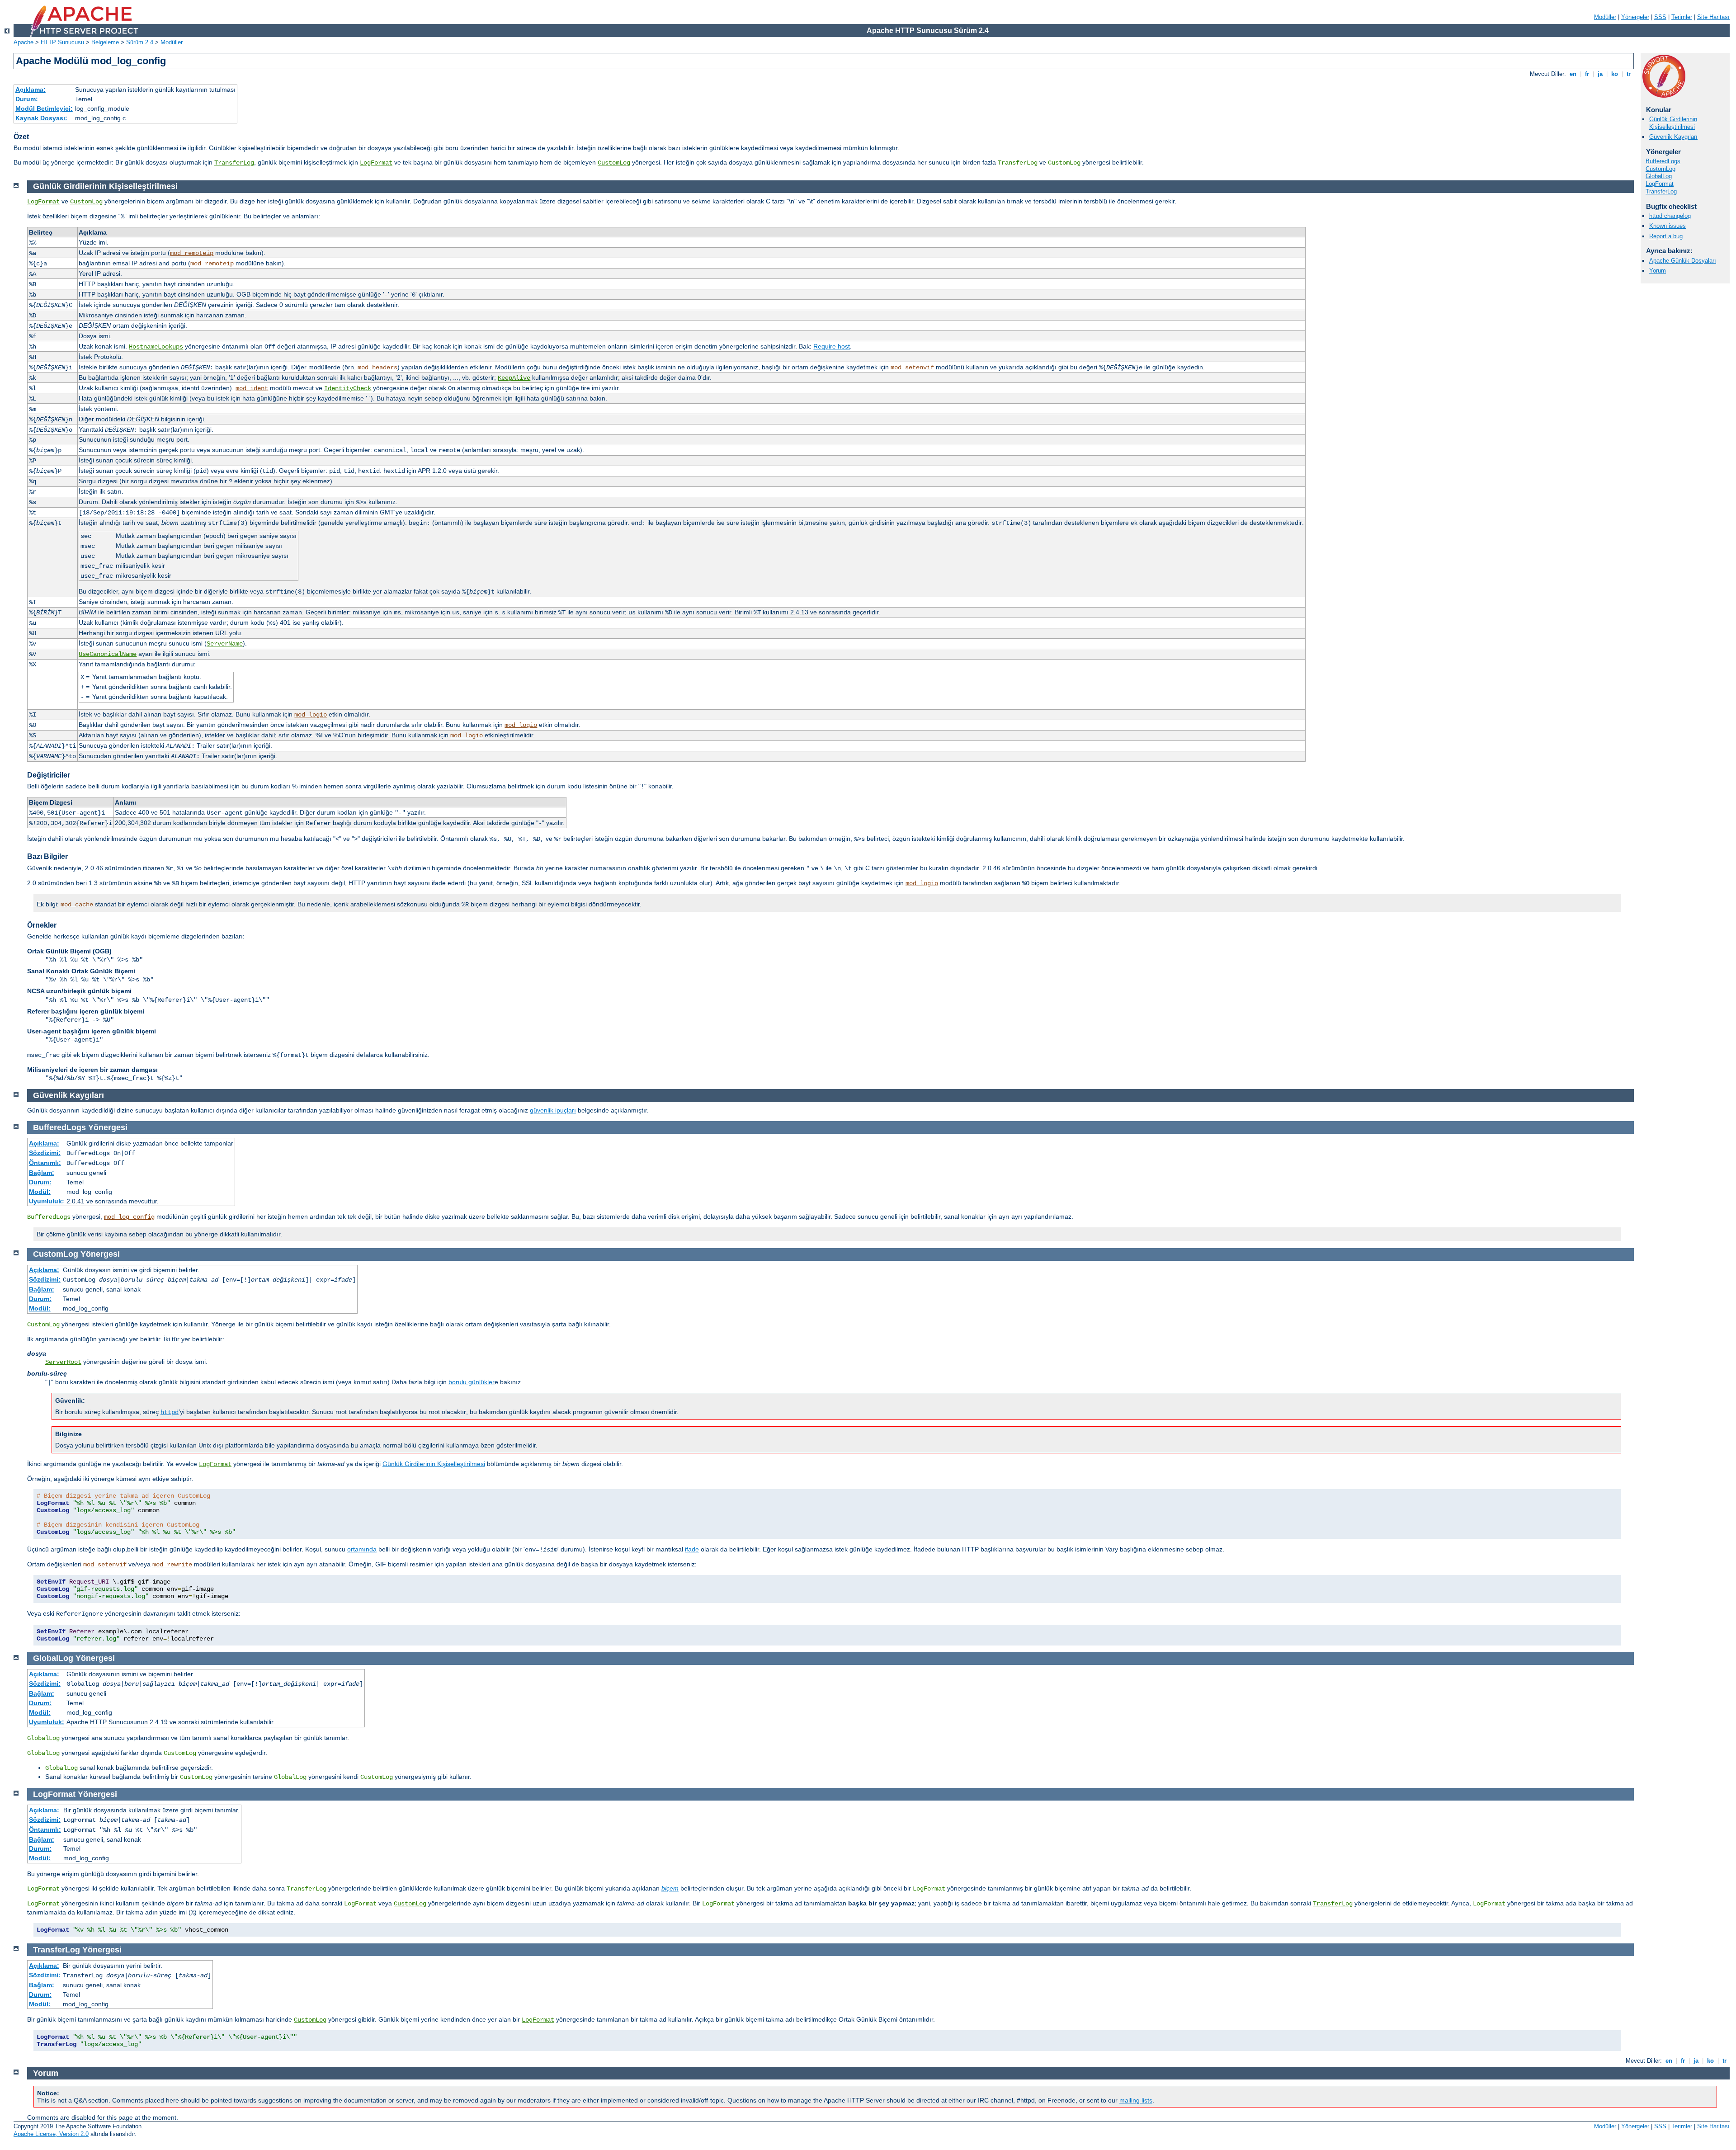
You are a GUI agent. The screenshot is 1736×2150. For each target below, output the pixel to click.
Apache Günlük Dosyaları (1683, 261)
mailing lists (1136, 2100)
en (1573, 74)
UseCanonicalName (108, 654)
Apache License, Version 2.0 (51, 2134)
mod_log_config (129, 1217)
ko (1615, 74)
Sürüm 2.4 (140, 42)
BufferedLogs (1663, 161)
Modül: (40, 1192)
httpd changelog (1670, 216)
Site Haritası (1713, 17)
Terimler (1682, 17)
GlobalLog (1659, 176)
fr (1587, 74)
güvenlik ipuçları (553, 1110)
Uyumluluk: (47, 1201)
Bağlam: (42, 1173)
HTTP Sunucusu (62, 42)
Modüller (1605, 17)
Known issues (1668, 226)
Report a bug (1666, 236)
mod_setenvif (912, 368)
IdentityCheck (348, 388)
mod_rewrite (172, 1565)
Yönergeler (1635, 17)
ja (1600, 74)
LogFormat (376, 163)
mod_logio (311, 715)
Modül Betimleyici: (44, 108)
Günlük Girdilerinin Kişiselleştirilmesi (1673, 123)
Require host (832, 346)
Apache (24, 42)
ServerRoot (63, 1362)
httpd (170, 1412)
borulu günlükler (472, 1382)
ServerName (225, 644)
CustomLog (614, 163)
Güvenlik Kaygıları (1673, 137)
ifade (692, 1549)
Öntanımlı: (45, 1163)
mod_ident (252, 388)
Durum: (27, 99)
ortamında (362, 1549)
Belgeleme (105, 42)
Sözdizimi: (45, 1153)
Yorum (1658, 271)
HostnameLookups (156, 347)
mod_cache (77, 905)
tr (1629, 74)
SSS (1660, 17)
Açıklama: (31, 90)
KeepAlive (514, 378)
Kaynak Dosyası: (41, 118)
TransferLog (234, 163)
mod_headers (377, 368)
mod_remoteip (192, 253)
